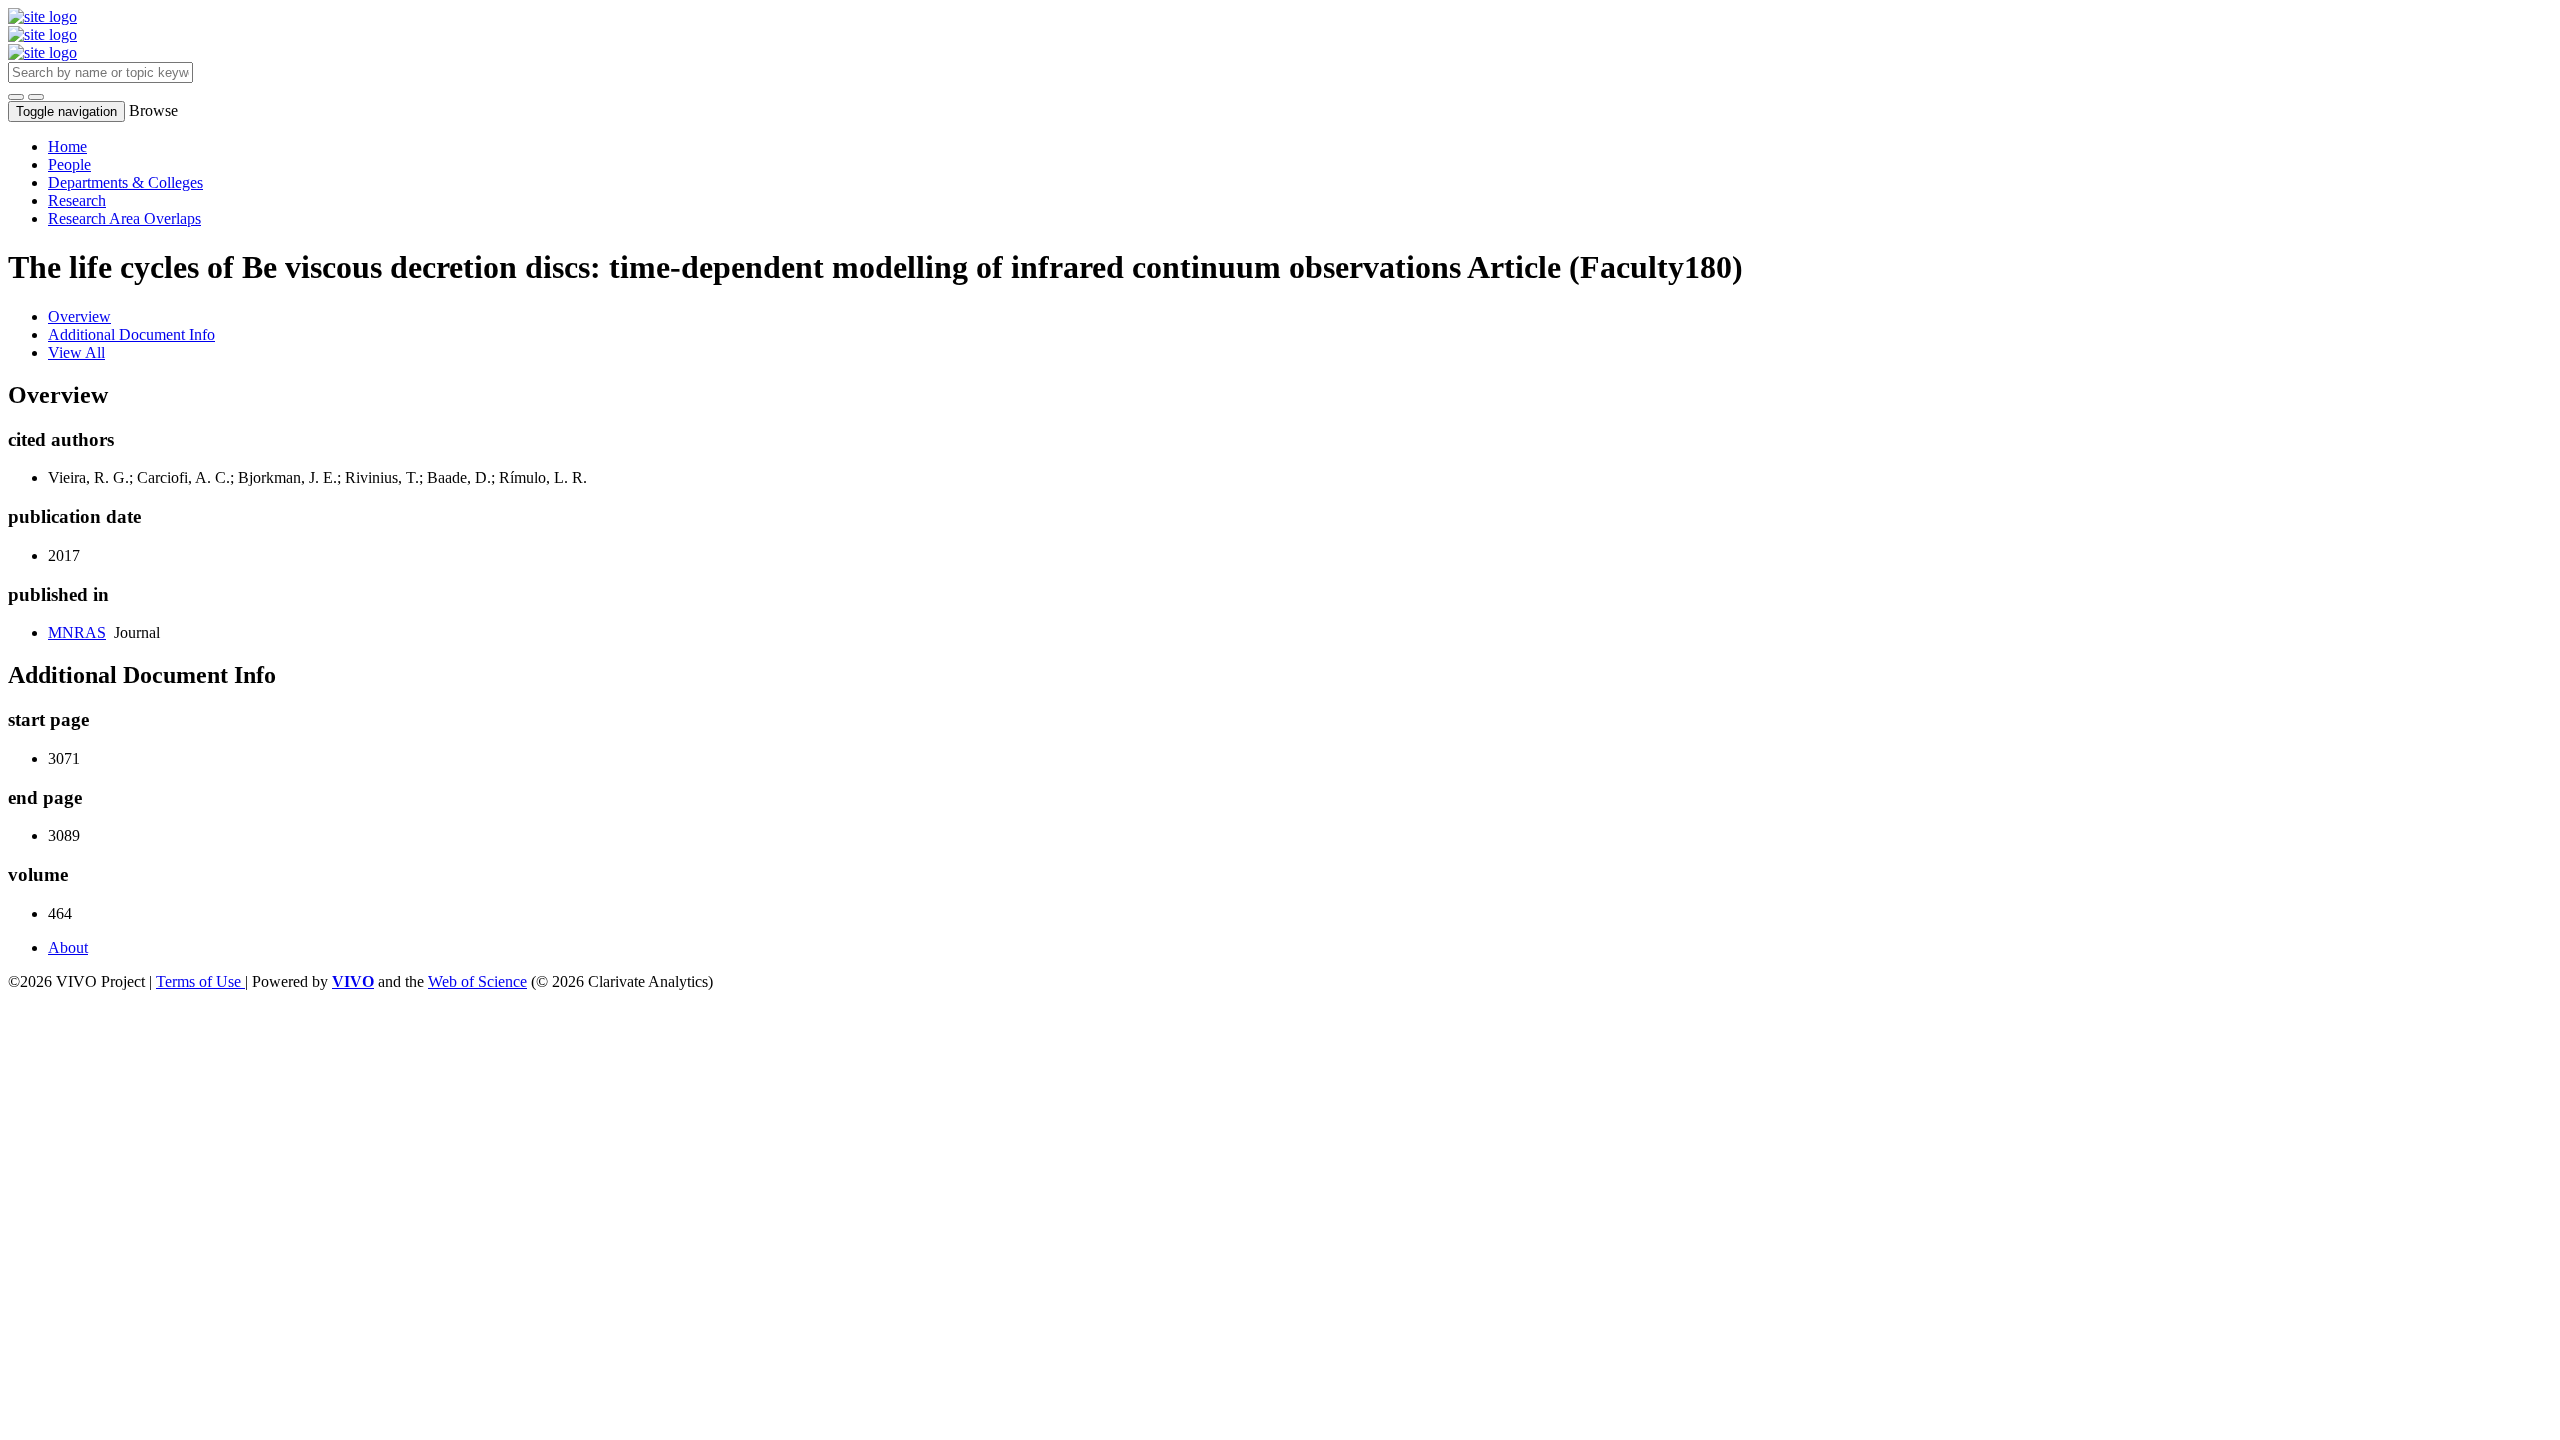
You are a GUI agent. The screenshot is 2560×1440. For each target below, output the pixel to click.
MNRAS (77, 632)
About (68, 947)
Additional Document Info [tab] (131, 334)
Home (67, 146)
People (69, 164)
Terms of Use (200, 981)
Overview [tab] (79, 316)
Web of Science (477, 981)
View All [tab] (76, 352)
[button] (16, 97)
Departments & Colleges (125, 182)
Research (77, 200)
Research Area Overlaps (124, 218)
